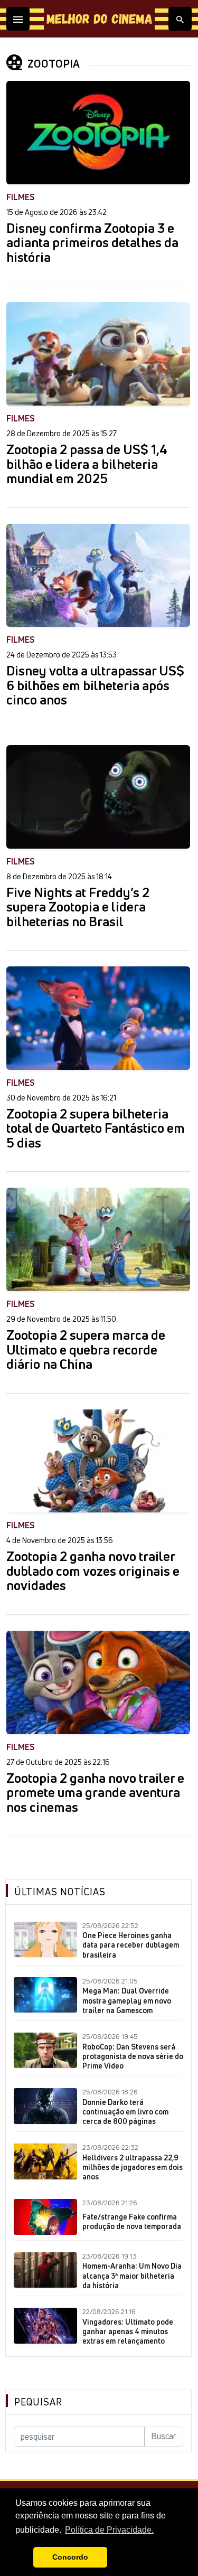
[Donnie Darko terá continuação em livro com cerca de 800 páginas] (45, 2106)
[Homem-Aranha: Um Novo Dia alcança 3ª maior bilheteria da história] (45, 2270)
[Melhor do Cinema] (99, 19)
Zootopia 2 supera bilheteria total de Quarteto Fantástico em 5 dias (96, 1129)
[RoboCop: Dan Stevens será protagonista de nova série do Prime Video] (45, 2051)
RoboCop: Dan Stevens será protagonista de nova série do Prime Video (133, 2056)
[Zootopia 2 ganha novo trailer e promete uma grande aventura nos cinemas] (98, 1682)
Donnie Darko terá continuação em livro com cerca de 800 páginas (125, 2112)
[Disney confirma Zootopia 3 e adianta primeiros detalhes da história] (98, 133)
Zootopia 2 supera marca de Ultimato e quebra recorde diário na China (86, 1350)
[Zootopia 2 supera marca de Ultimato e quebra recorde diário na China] (98, 1239)
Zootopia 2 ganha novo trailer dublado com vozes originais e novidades (93, 1571)
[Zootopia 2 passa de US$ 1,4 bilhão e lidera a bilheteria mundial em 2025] (98, 354)
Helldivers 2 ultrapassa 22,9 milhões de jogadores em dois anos (133, 2167)
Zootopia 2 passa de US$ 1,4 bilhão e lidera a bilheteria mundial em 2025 (87, 464)
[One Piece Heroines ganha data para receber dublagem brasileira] (45, 1940)
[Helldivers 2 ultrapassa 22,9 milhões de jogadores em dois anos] (45, 2161)
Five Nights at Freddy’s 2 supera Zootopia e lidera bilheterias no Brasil (78, 908)
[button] (22, 2558)
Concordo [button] (70, 2557)
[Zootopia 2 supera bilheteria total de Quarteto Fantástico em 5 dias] (98, 1018)
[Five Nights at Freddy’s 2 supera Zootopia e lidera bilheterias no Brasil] (98, 797)
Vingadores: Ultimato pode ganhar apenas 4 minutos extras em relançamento (128, 2331)
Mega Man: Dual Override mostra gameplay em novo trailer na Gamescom (127, 2000)
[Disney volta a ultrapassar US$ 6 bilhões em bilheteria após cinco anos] (98, 576)
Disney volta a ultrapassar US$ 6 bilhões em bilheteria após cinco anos (95, 686)
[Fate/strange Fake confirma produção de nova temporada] (45, 2217)
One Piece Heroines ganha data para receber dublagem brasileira (131, 1945)
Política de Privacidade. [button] (109, 2530)
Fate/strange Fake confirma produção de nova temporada (132, 2222)
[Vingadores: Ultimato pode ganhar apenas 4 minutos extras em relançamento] (45, 2326)
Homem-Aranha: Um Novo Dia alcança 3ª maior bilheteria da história (132, 2276)
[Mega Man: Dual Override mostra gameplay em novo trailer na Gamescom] (45, 1995)
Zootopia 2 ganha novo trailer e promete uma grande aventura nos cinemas (95, 1793)
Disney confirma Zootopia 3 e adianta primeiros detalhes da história (92, 243)
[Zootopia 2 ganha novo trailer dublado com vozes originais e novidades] (98, 1461)
